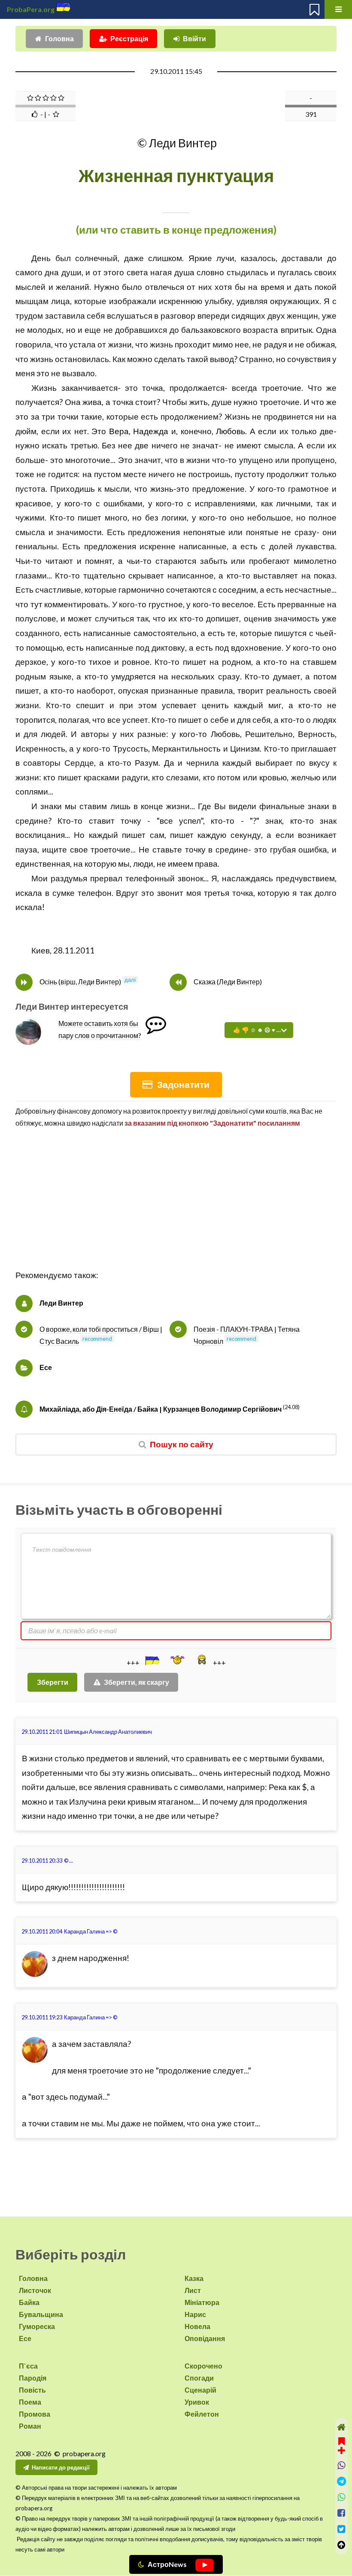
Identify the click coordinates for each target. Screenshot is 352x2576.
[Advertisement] (176, 1208)
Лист (193, 2290)
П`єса (28, 2366)
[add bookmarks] (341, 2445)
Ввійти (194, 38)
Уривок (197, 2402)
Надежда (151, 431)
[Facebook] (341, 2513)
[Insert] (152, 1660)
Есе (46, 1367)
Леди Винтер (61, 1303)
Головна (59, 38)
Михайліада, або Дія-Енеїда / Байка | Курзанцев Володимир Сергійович (161, 1409)
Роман (30, 2426)
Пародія (33, 2378)
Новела (197, 2326)
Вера (119, 431)
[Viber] (341, 2465)
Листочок (35, 2290)
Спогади (199, 2378)
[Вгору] (341, 2545)
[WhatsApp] (341, 2497)
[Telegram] (341, 2481)
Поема (30, 2402)
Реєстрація (129, 38)
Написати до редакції (61, 2467)
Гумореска (37, 2326)
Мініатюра (202, 2302)
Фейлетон (202, 2414)
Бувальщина (41, 2314)
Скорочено (203, 2366)
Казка (194, 2278)
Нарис (195, 2314)
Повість (32, 2390)
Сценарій (200, 2390)
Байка (29, 2302)
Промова (35, 2414)
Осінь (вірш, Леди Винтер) (80, 982)
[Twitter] (341, 2529)
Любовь (231, 431)
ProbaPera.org (31, 9)
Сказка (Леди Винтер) (228, 982)
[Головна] (341, 2427)
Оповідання (205, 2338)
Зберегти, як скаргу (137, 1682)
